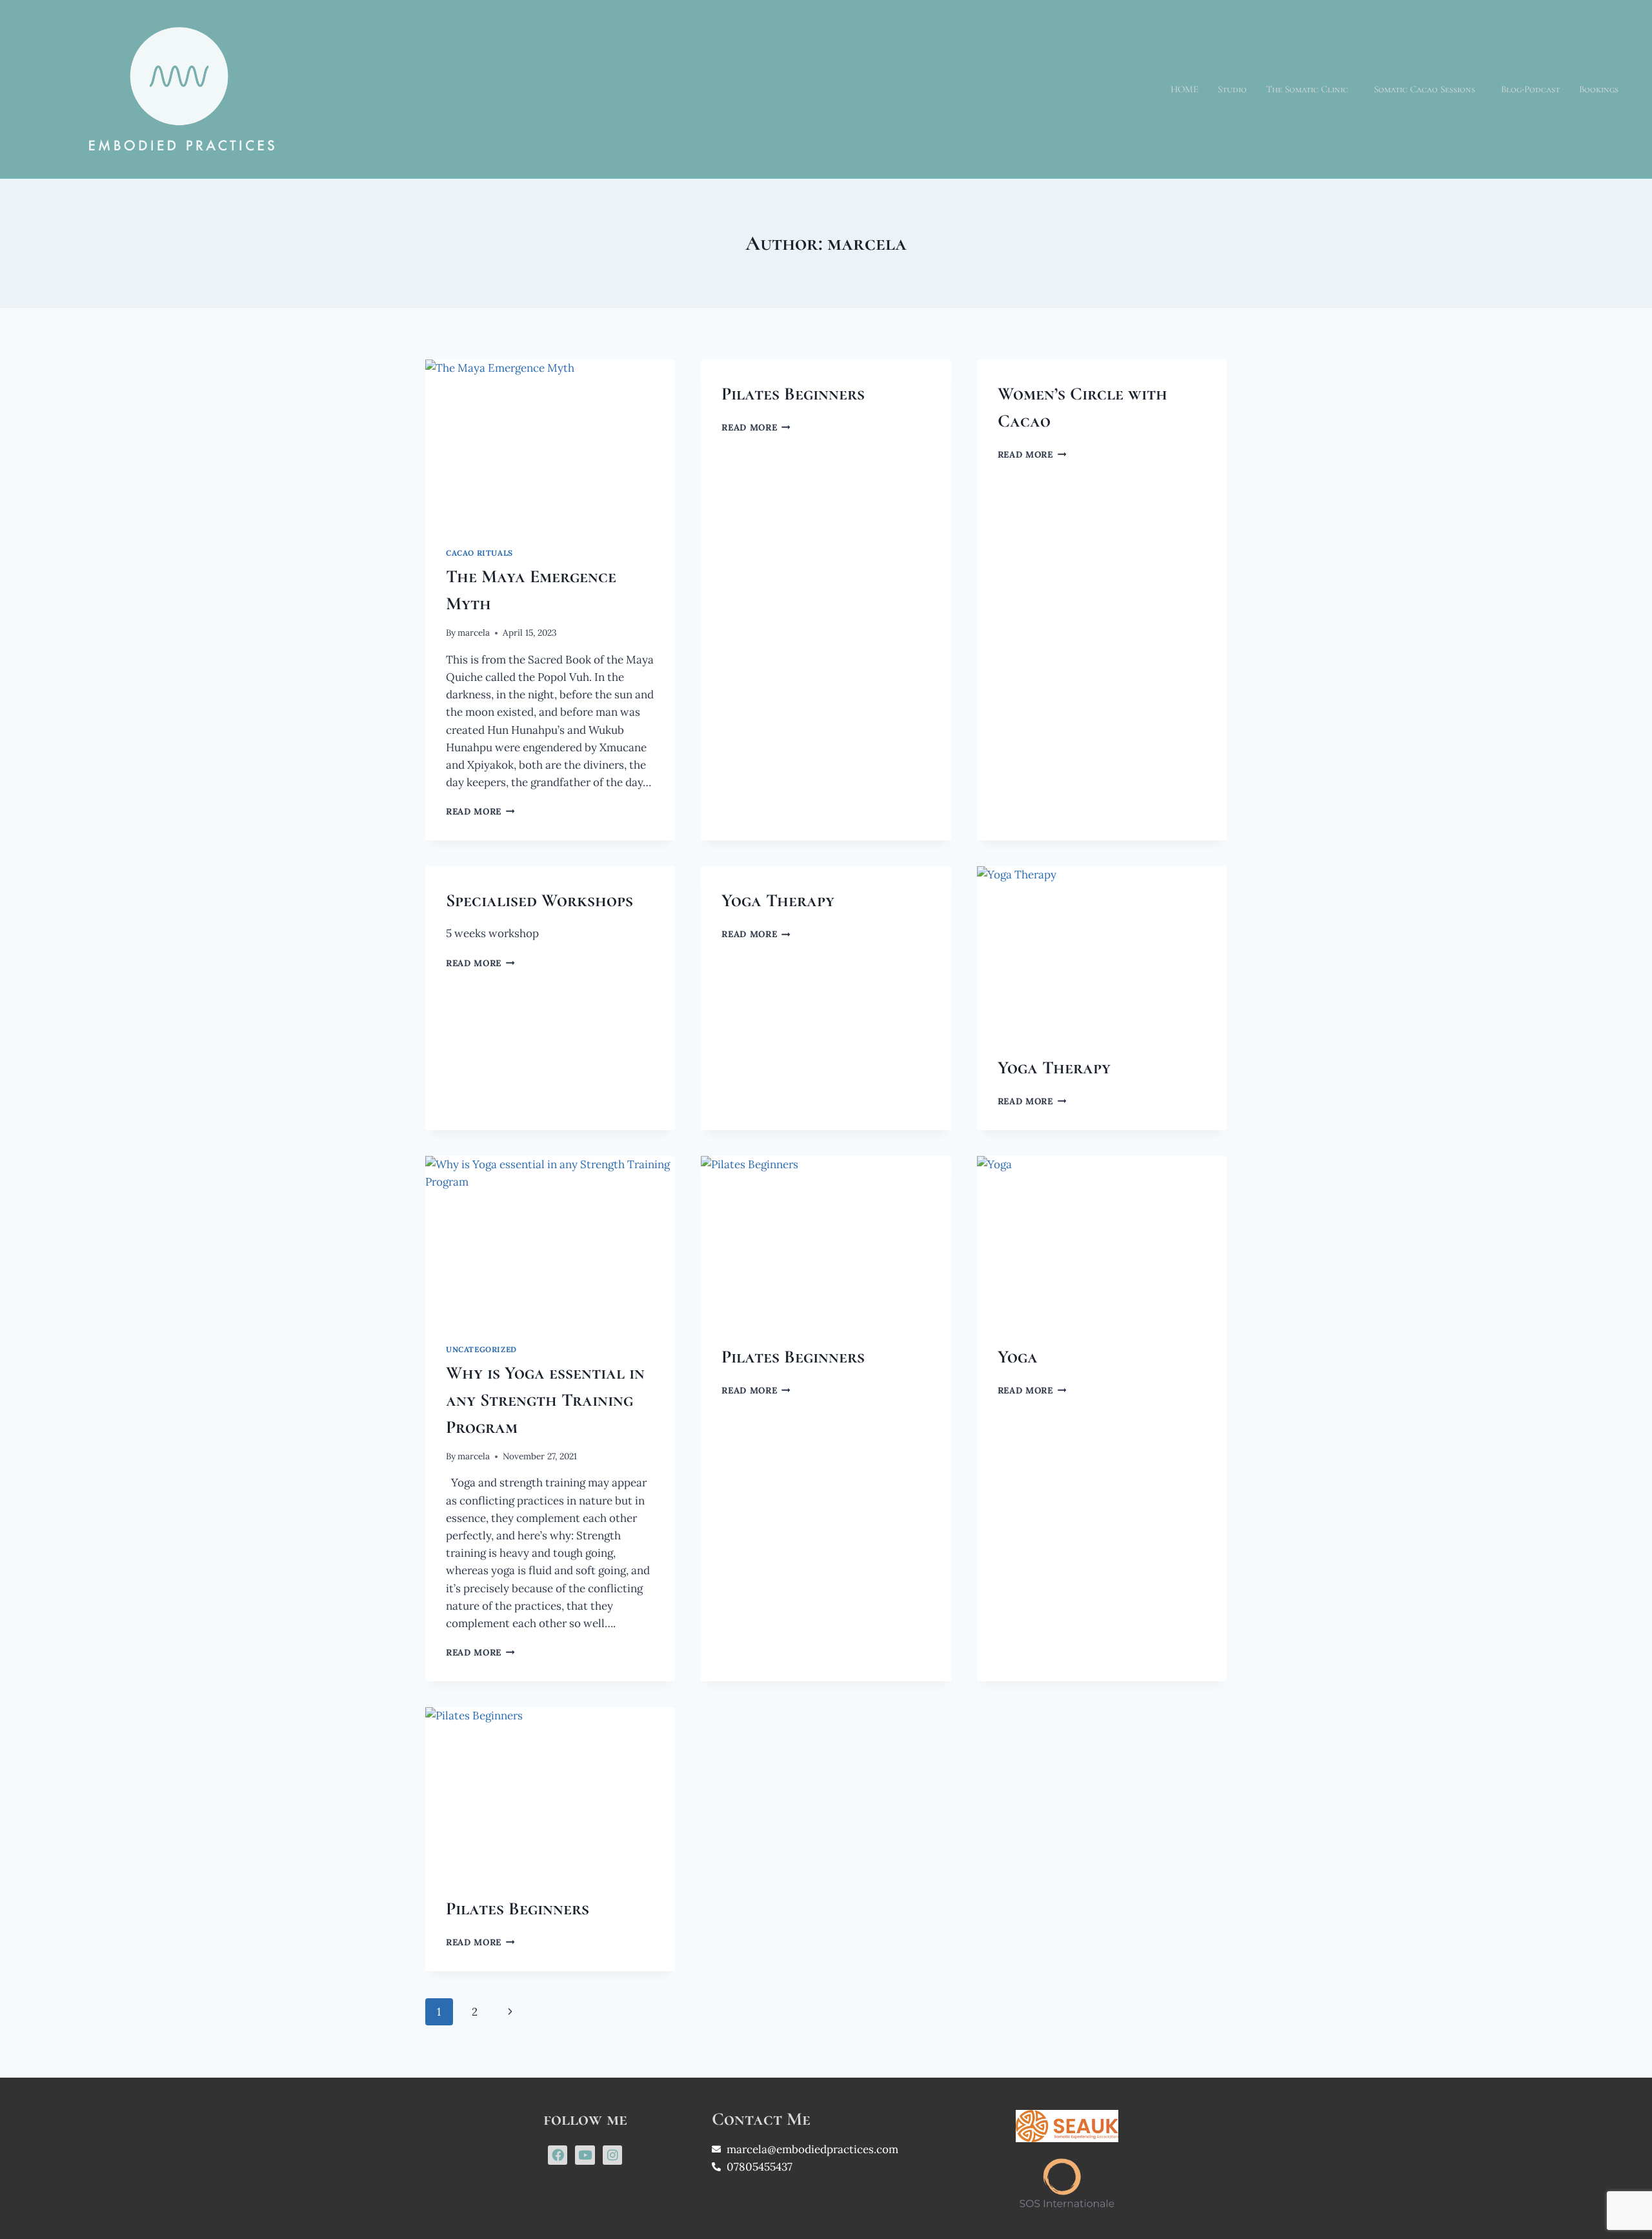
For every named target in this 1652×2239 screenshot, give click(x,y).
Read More (480, 811)
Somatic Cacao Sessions (1425, 89)
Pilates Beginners (793, 394)
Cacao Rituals (479, 553)
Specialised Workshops (539, 900)
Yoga (1018, 1357)
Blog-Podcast (1530, 89)
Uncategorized (481, 1349)
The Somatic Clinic (1307, 89)
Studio (1232, 89)
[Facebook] (558, 2155)
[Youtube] (585, 2155)
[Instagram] (612, 2155)
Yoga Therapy (778, 900)
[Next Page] (510, 2012)
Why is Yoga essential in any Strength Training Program (545, 1400)
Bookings (1599, 89)
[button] (1310, 89)
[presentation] (550, 443)
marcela (474, 633)
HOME (1184, 89)
